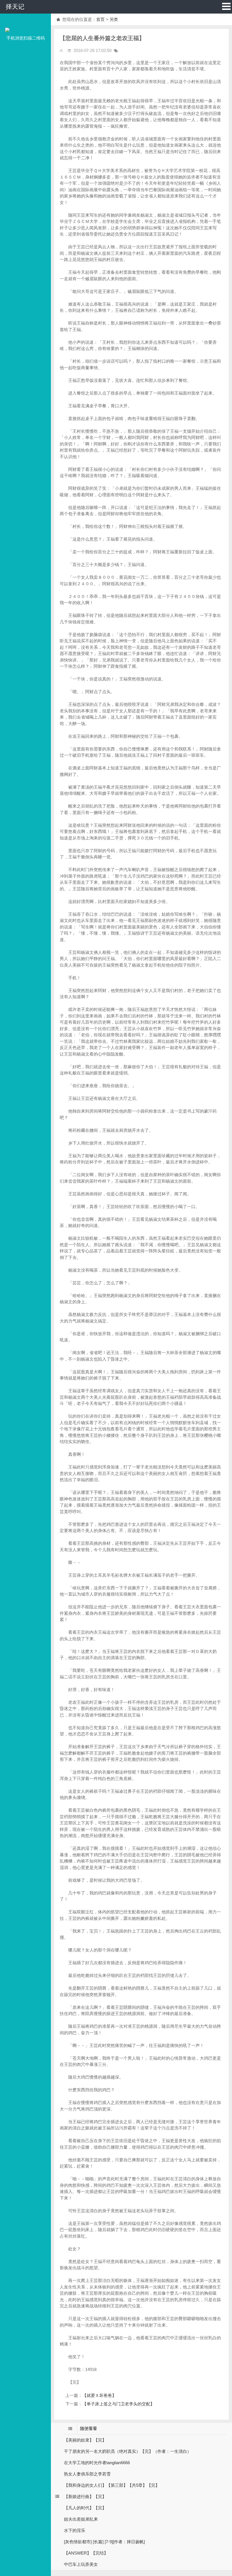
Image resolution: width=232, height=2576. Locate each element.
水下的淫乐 (75, 2530)
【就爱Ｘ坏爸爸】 (99, 2395)
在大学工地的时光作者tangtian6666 (97, 2463)
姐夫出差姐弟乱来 (81, 2519)
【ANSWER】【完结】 (86, 2553)
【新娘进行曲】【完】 (85, 2496)
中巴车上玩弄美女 (81, 2564)
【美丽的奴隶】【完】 (85, 2440)
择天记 (15, 7)
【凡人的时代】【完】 (85, 2508)
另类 (114, 19)
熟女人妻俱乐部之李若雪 (87, 2474)
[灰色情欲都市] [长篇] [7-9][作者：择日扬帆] (104, 2542)
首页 (100, 19)
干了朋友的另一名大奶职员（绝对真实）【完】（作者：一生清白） (128, 2451)
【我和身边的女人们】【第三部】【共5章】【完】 (112, 2485)
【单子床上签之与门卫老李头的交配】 (118, 2404)
